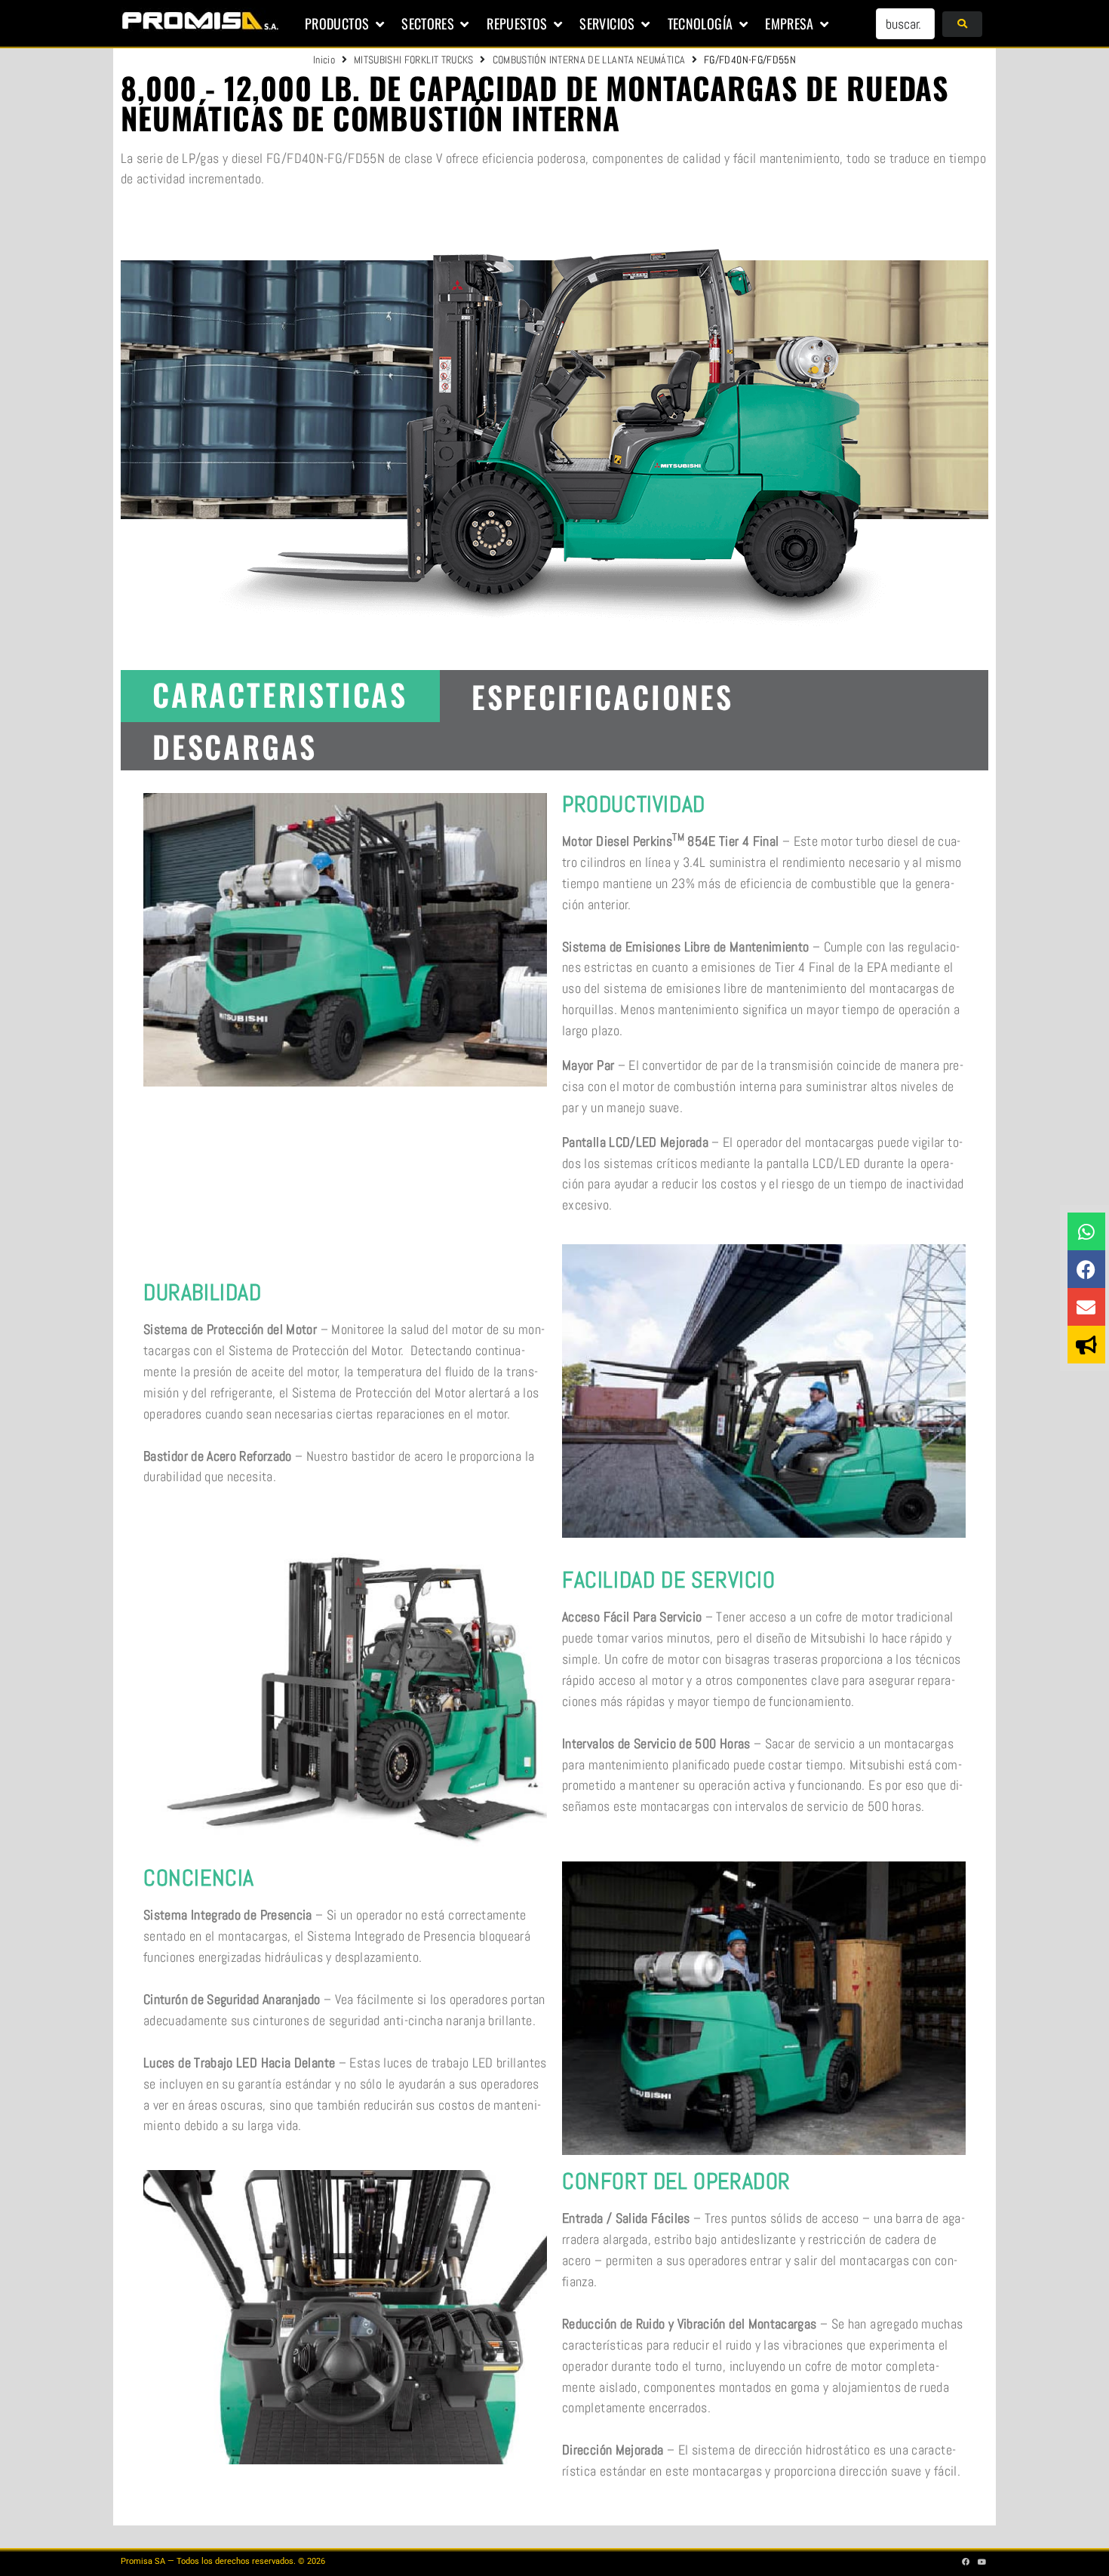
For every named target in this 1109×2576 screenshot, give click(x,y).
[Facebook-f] (966, 2562)
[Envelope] (1086, 1307)
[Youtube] (982, 2562)
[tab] (280, 696)
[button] (346, 24)
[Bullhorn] (1086, 1345)
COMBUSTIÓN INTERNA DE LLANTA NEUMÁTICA (589, 60)
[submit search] (962, 24)
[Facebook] (1086, 1269)
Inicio (324, 60)
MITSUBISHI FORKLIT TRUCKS (414, 60)
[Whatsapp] (1086, 1231)
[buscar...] (905, 24)
